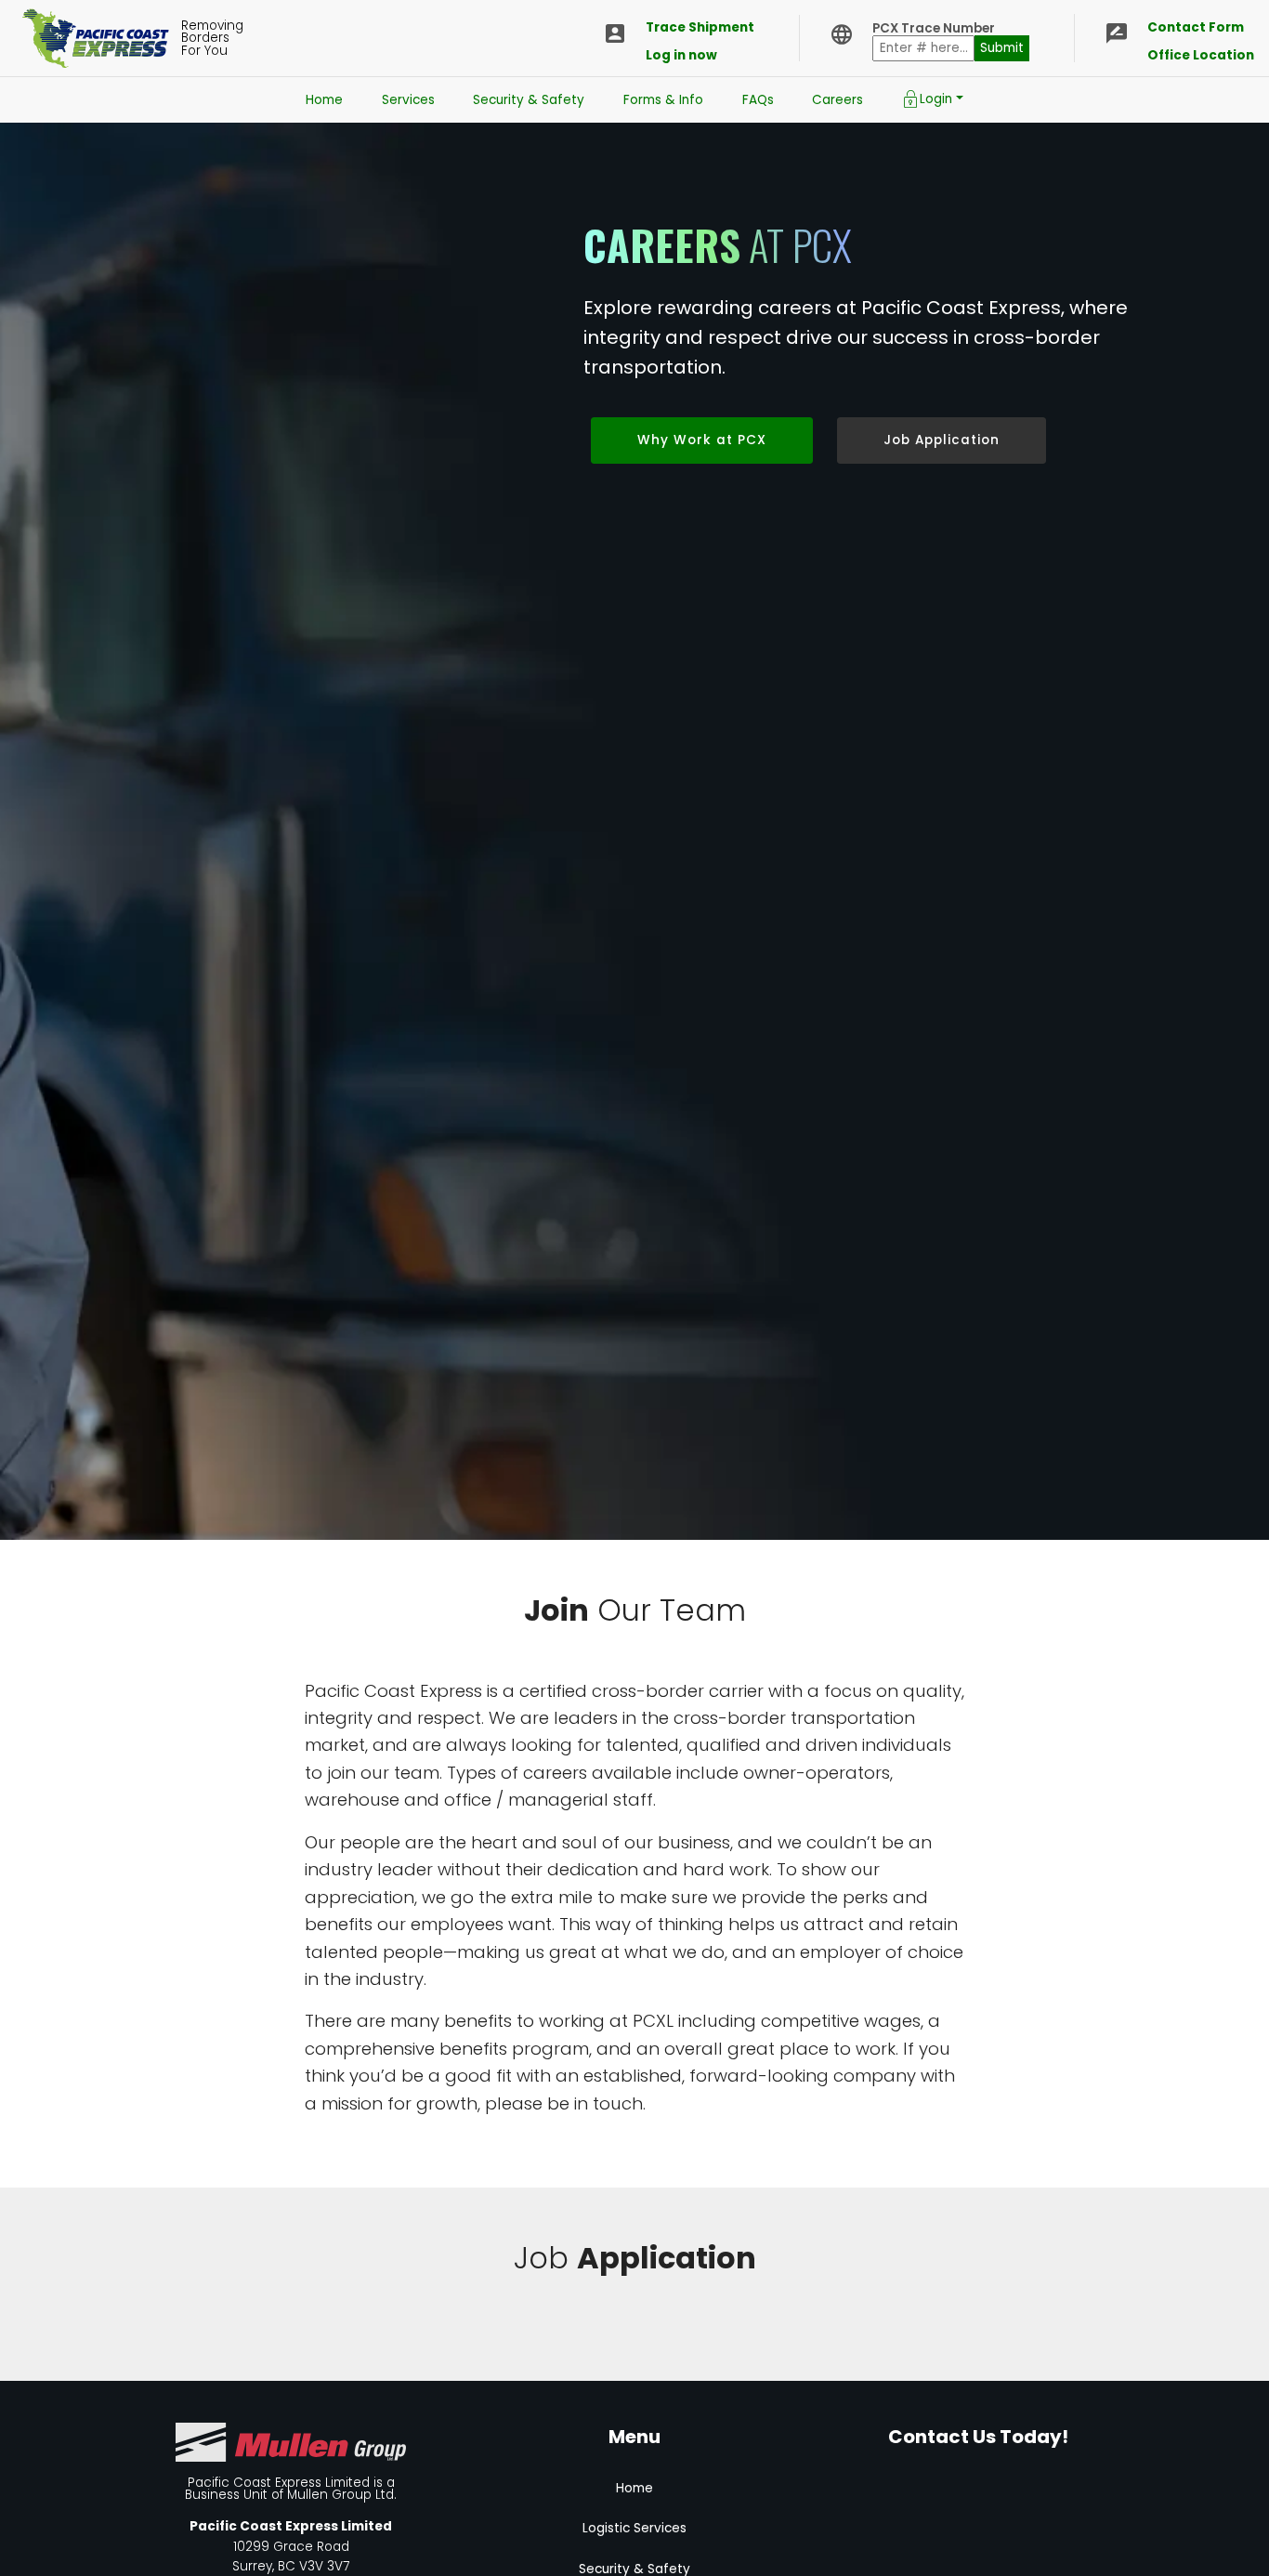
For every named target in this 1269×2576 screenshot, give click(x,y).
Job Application (942, 440)
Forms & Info (663, 100)
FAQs (758, 100)
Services (408, 100)
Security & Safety (529, 100)
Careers (837, 100)
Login (936, 99)
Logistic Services (634, 2528)
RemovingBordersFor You (212, 39)
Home (324, 100)
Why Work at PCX (702, 440)
